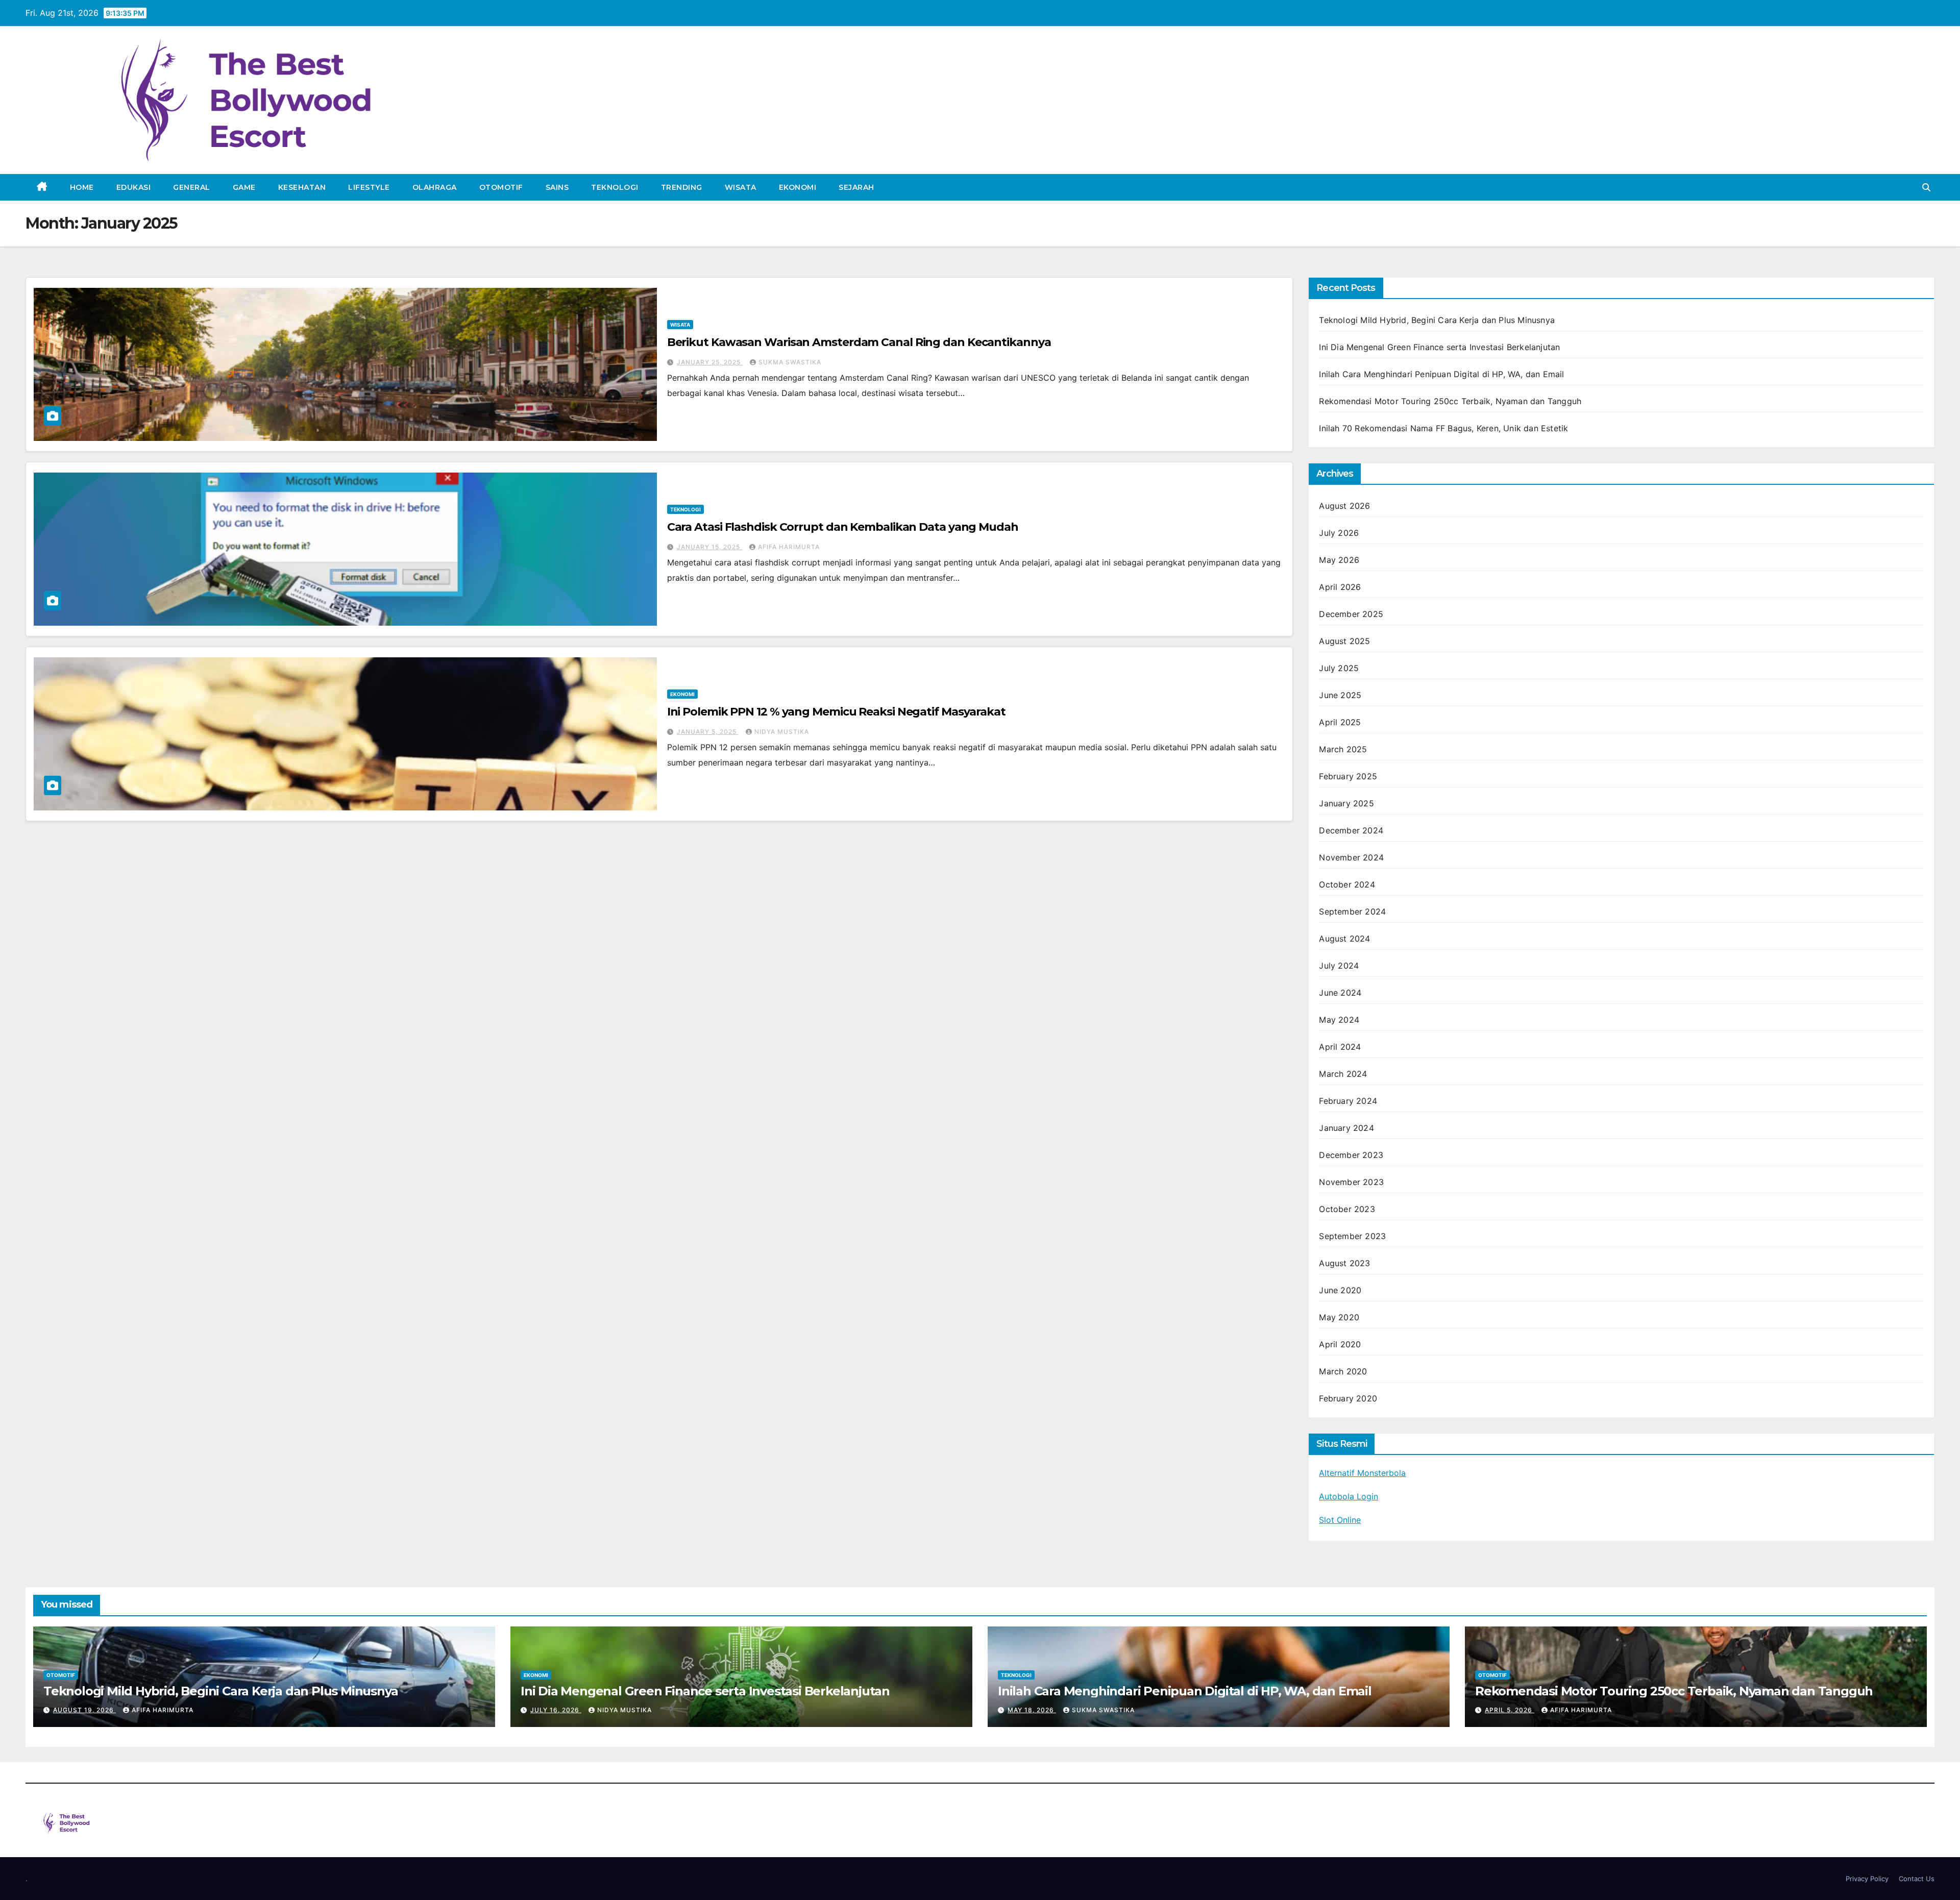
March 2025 (1343, 749)
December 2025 (1351, 614)
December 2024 (1351, 830)
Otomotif (501, 187)
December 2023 (1351, 1155)
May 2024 (1339, 1020)
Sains (557, 187)
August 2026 (1344, 506)
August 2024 (1344, 939)
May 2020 (1339, 1317)
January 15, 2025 (709, 547)
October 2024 (1347, 884)
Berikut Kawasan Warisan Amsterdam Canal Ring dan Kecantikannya (859, 342)
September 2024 (1352, 911)
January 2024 (1346, 1128)
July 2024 (1339, 966)
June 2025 (1340, 695)
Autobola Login (1349, 1496)
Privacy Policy (1867, 1879)
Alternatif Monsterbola (1362, 1473)
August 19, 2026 (84, 1710)
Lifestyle (369, 187)
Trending (682, 187)
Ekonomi (798, 187)
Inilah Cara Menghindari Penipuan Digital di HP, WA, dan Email (1441, 374)
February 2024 (1348, 1101)
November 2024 (1351, 857)
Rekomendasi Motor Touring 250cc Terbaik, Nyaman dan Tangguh (1450, 401)
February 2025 (1348, 776)
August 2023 (1344, 1263)
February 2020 (1348, 1398)
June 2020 (1340, 1290)
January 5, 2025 (708, 732)
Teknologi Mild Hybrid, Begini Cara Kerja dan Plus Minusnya (1437, 320)
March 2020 (1343, 1371)
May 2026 (1339, 560)
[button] (1926, 187)
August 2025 (1344, 641)
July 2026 (1339, 533)
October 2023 (1347, 1209)
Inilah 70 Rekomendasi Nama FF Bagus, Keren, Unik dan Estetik (1443, 428)
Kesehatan (302, 187)
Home (82, 187)
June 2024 (1340, 993)
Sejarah (856, 187)
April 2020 (1340, 1344)
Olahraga (435, 187)
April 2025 (1340, 722)
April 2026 (1340, 587)
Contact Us (1917, 1879)
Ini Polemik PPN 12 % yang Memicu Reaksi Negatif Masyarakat (836, 712)
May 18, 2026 (1032, 1710)
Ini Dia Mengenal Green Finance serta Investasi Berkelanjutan (1439, 347)
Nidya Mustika (782, 732)
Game (244, 187)
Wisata (741, 187)
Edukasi (134, 187)
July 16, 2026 (556, 1710)
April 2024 (1340, 1047)
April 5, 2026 (1510, 1710)
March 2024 (1343, 1074)
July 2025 (1339, 668)
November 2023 (1351, 1182)
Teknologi (615, 187)
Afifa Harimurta (789, 547)
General (192, 187)
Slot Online (1340, 1520)
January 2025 (1346, 803)
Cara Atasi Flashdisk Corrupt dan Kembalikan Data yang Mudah (843, 527)
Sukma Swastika (790, 362)
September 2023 (1352, 1236)
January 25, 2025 (710, 362)
